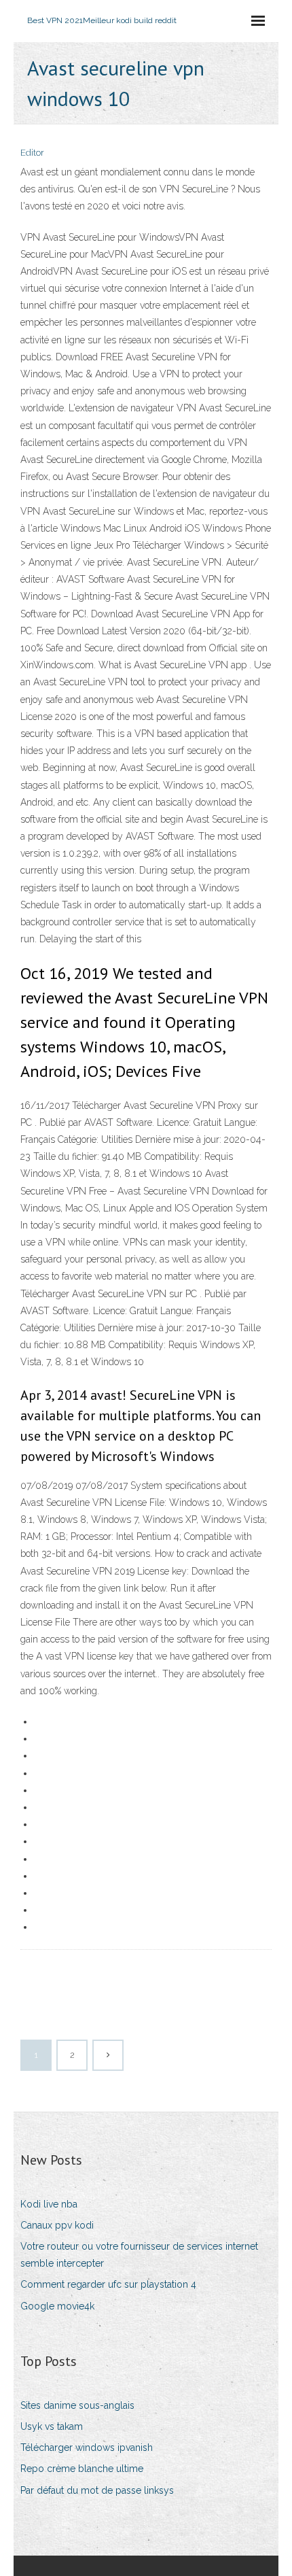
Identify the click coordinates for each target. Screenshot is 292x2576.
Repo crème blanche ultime (82, 2469)
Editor (32, 153)
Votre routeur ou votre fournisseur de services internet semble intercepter (139, 2255)
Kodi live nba (49, 2204)
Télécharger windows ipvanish (87, 2448)
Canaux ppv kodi (57, 2225)
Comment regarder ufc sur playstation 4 (108, 2284)
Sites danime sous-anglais (77, 2405)
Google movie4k (57, 2306)
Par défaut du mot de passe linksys (97, 2490)
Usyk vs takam (52, 2426)
